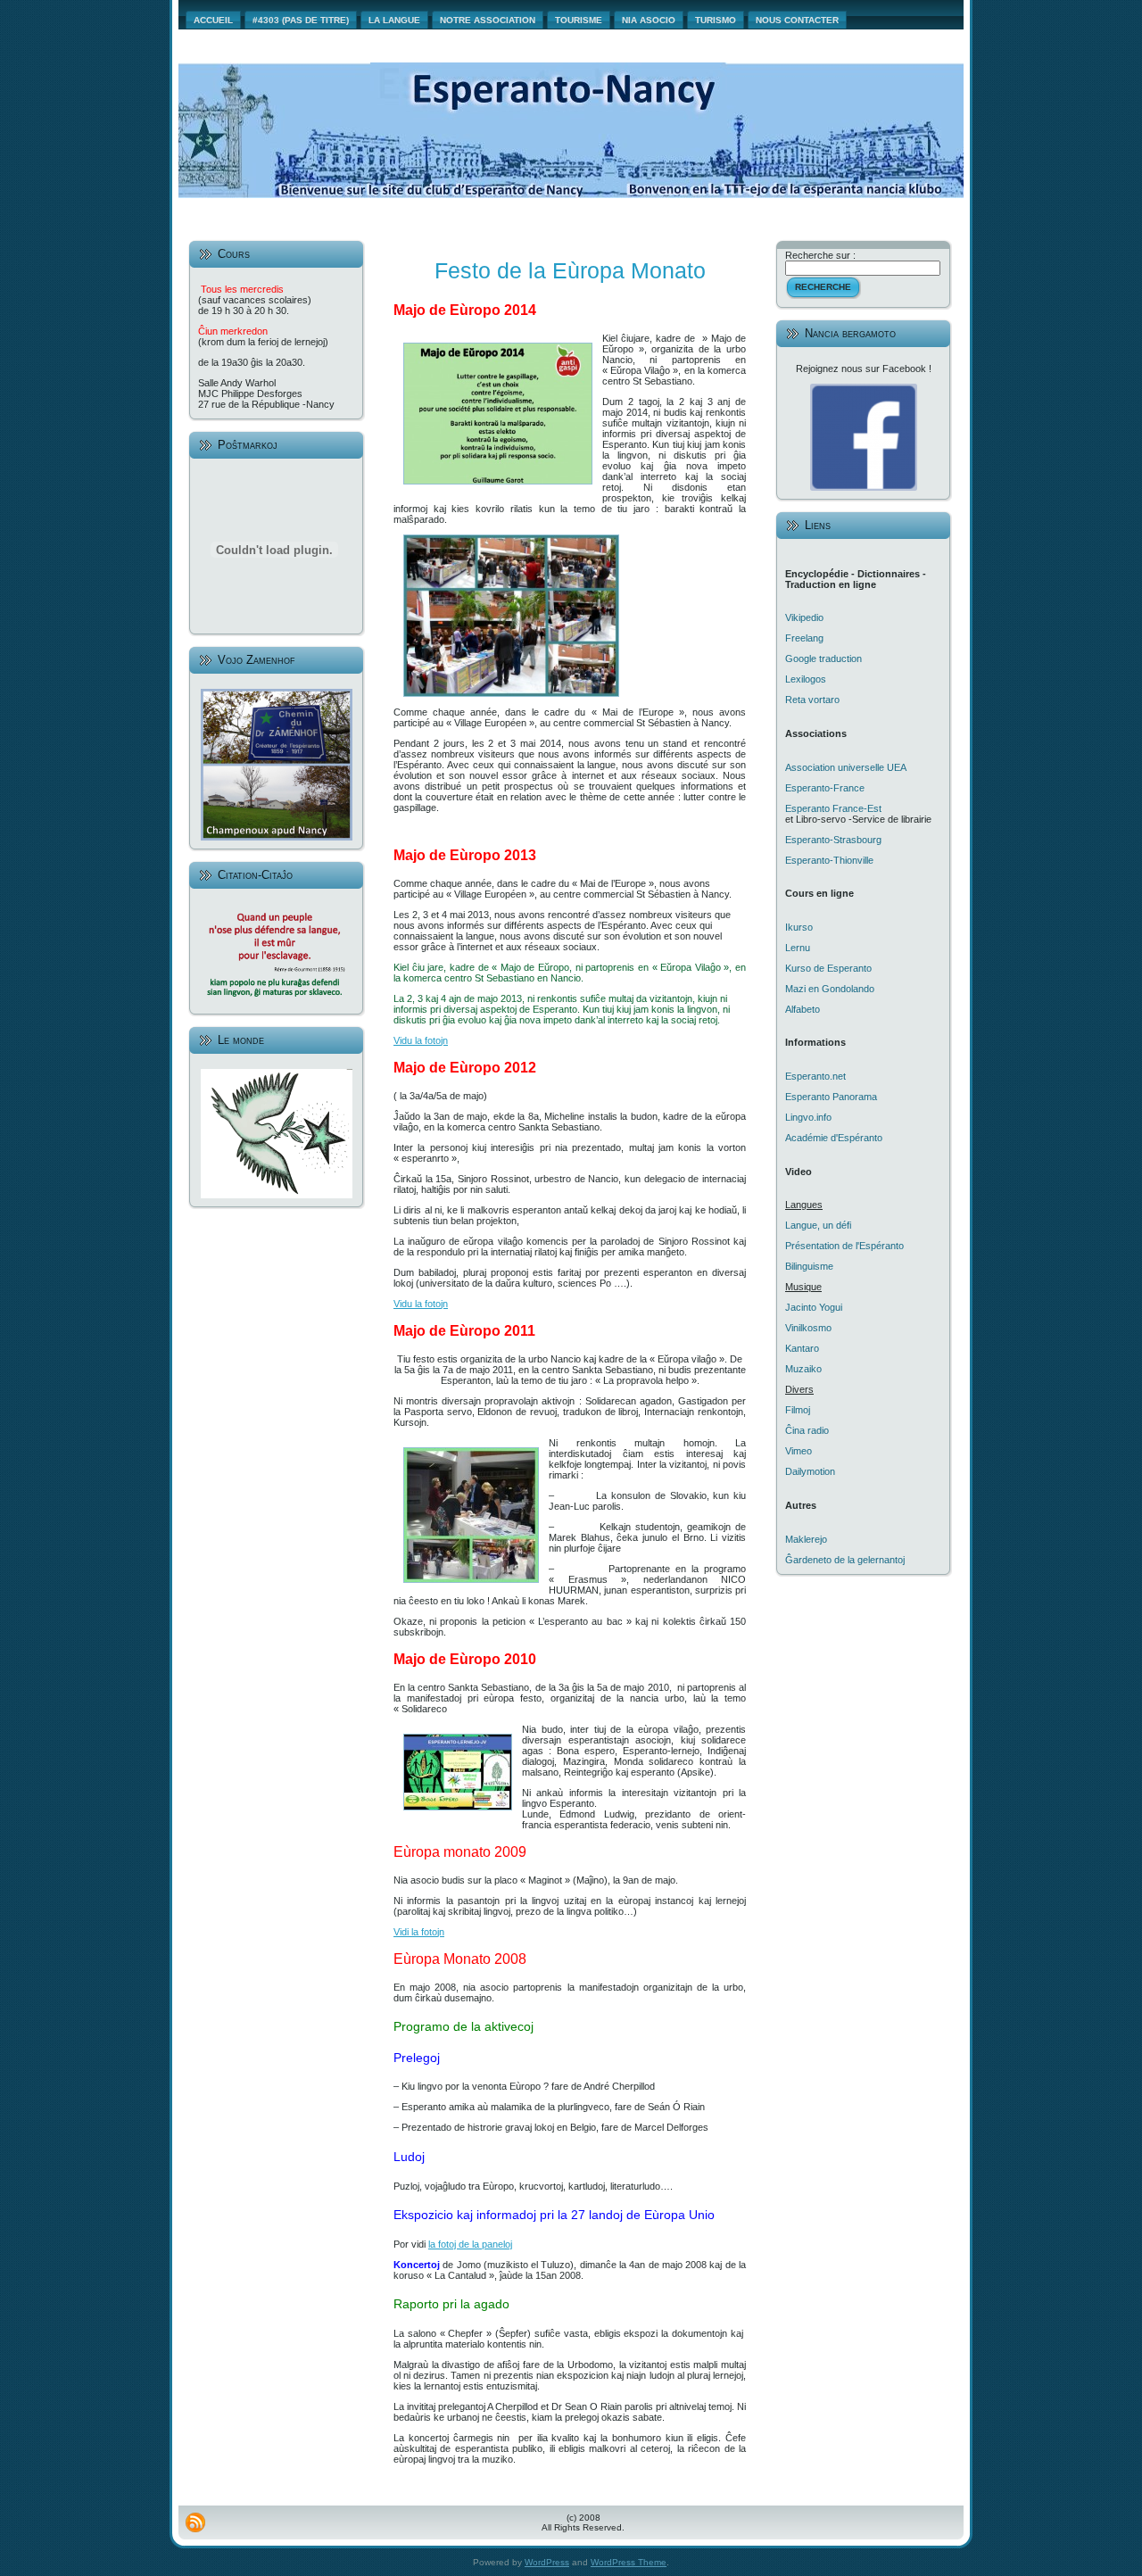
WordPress (547, 2562)
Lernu (798, 948)
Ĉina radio (807, 1430)
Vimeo (799, 1451)
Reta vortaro (812, 700)
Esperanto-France (825, 788)
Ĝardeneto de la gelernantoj (845, 1560)
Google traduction (823, 658)
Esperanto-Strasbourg (833, 840)
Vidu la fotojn (421, 1040)
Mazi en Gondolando (830, 989)
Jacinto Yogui (814, 1307)
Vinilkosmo (808, 1328)
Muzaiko (803, 1369)
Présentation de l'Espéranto (844, 1246)
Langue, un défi (818, 1225)
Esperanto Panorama (831, 1097)
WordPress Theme (629, 2562)
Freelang (804, 638)
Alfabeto (803, 1009)
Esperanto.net (815, 1076)
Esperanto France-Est (833, 808)
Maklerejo (806, 1539)
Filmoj (798, 1410)
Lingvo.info (808, 1117)
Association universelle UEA (846, 767)
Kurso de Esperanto (828, 968)
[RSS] (195, 2522)
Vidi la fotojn (419, 1932)
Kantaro (802, 1348)
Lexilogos (806, 679)
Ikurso (799, 927)
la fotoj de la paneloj (470, 2244)
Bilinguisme (809, 1266)
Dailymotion (810, 1471)
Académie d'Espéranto (834, 1138)
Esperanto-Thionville (829, 860)
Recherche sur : (820, 255)
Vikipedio (804, 617)
